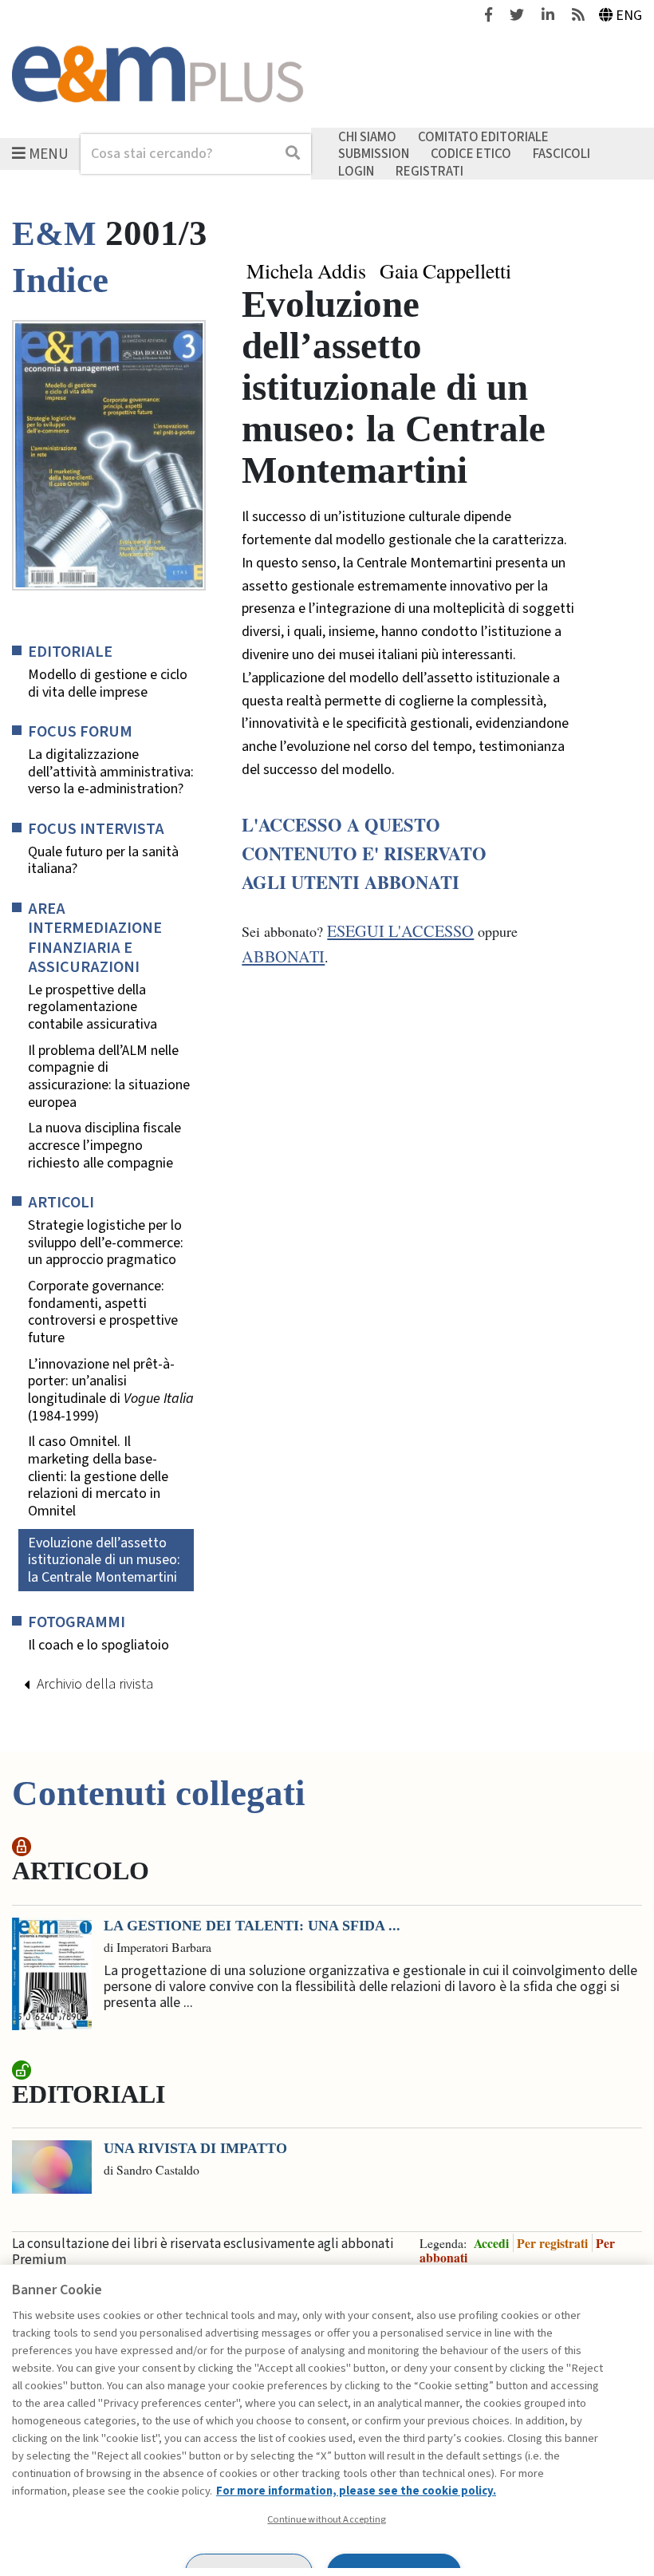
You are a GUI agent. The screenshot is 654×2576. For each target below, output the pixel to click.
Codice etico (471, 154)
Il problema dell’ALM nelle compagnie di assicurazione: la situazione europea (109, 1077)
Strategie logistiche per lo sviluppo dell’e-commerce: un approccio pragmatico (106, 1243)
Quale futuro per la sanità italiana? (103, 861)
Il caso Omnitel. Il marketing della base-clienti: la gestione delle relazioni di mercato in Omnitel (98, 1476)
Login (356, 171)
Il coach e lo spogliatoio (98, 1646)
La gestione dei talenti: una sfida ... (252, 1926)
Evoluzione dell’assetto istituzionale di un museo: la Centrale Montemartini (104, 1560)
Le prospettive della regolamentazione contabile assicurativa (93, 1007)
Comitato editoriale (483, 136)
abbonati (283, 956)
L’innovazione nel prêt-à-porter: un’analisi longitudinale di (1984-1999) (111, 1390)
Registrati (429, 171)
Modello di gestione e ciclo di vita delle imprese (108, 684)
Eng (629, 16)
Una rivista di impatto (195, 2148)
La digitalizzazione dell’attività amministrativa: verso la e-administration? (111, 772)
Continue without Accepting (327, 2519)
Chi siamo (367, 136)
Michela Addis (306, 271)
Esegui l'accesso (400, 931)
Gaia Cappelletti (445, 271)
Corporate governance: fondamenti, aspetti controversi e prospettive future (103, 1312)
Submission (374, 154)
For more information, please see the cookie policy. (356, 2491)
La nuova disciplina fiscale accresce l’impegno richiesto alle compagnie (104, 1146)
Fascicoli (561, 154)
